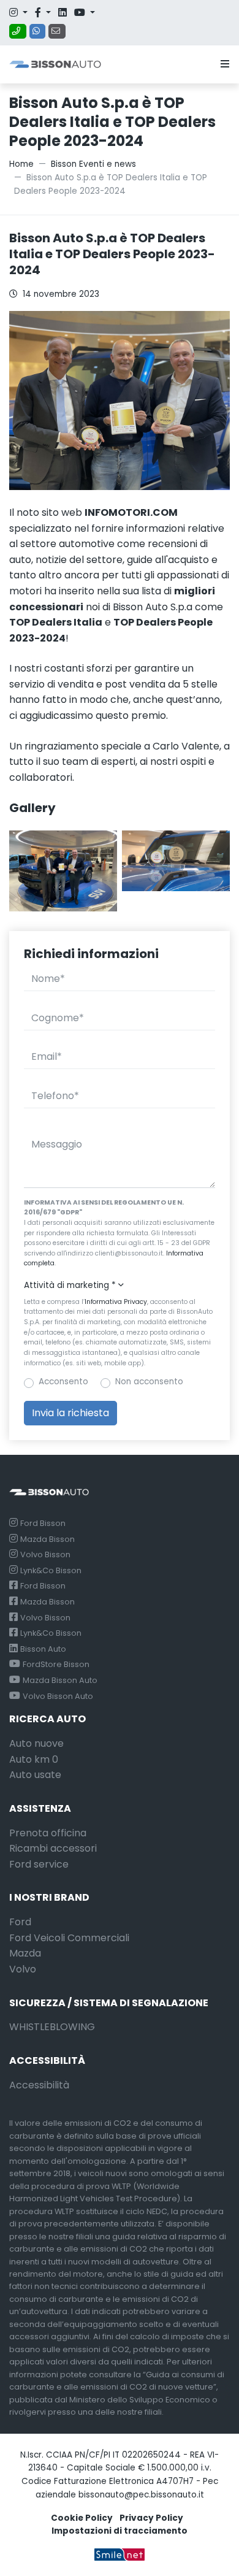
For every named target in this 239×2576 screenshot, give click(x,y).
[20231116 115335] (176, 860)
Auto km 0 (34, 1759)
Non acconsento (149, 1382)
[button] (222, 64)
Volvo (23, 1969)
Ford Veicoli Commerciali (69, 1938)
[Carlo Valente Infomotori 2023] (63, 871)
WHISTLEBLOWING (52, 2027)
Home (21, 164)
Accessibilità (39, 2085)
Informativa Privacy (116, 1302)
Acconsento (63, 1382)
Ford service (39, 1864)
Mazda (25, 1953)
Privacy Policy (151, 2518)
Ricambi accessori (53, 1848)
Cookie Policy (82, 2518)
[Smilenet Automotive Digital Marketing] (120, 2554)
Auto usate (35, 1775)
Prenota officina (48, 1833)
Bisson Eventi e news (93, 164)
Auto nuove (36, 1743)
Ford (20, 1922)
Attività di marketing (70, 1285)
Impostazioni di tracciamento (120, 2531)
